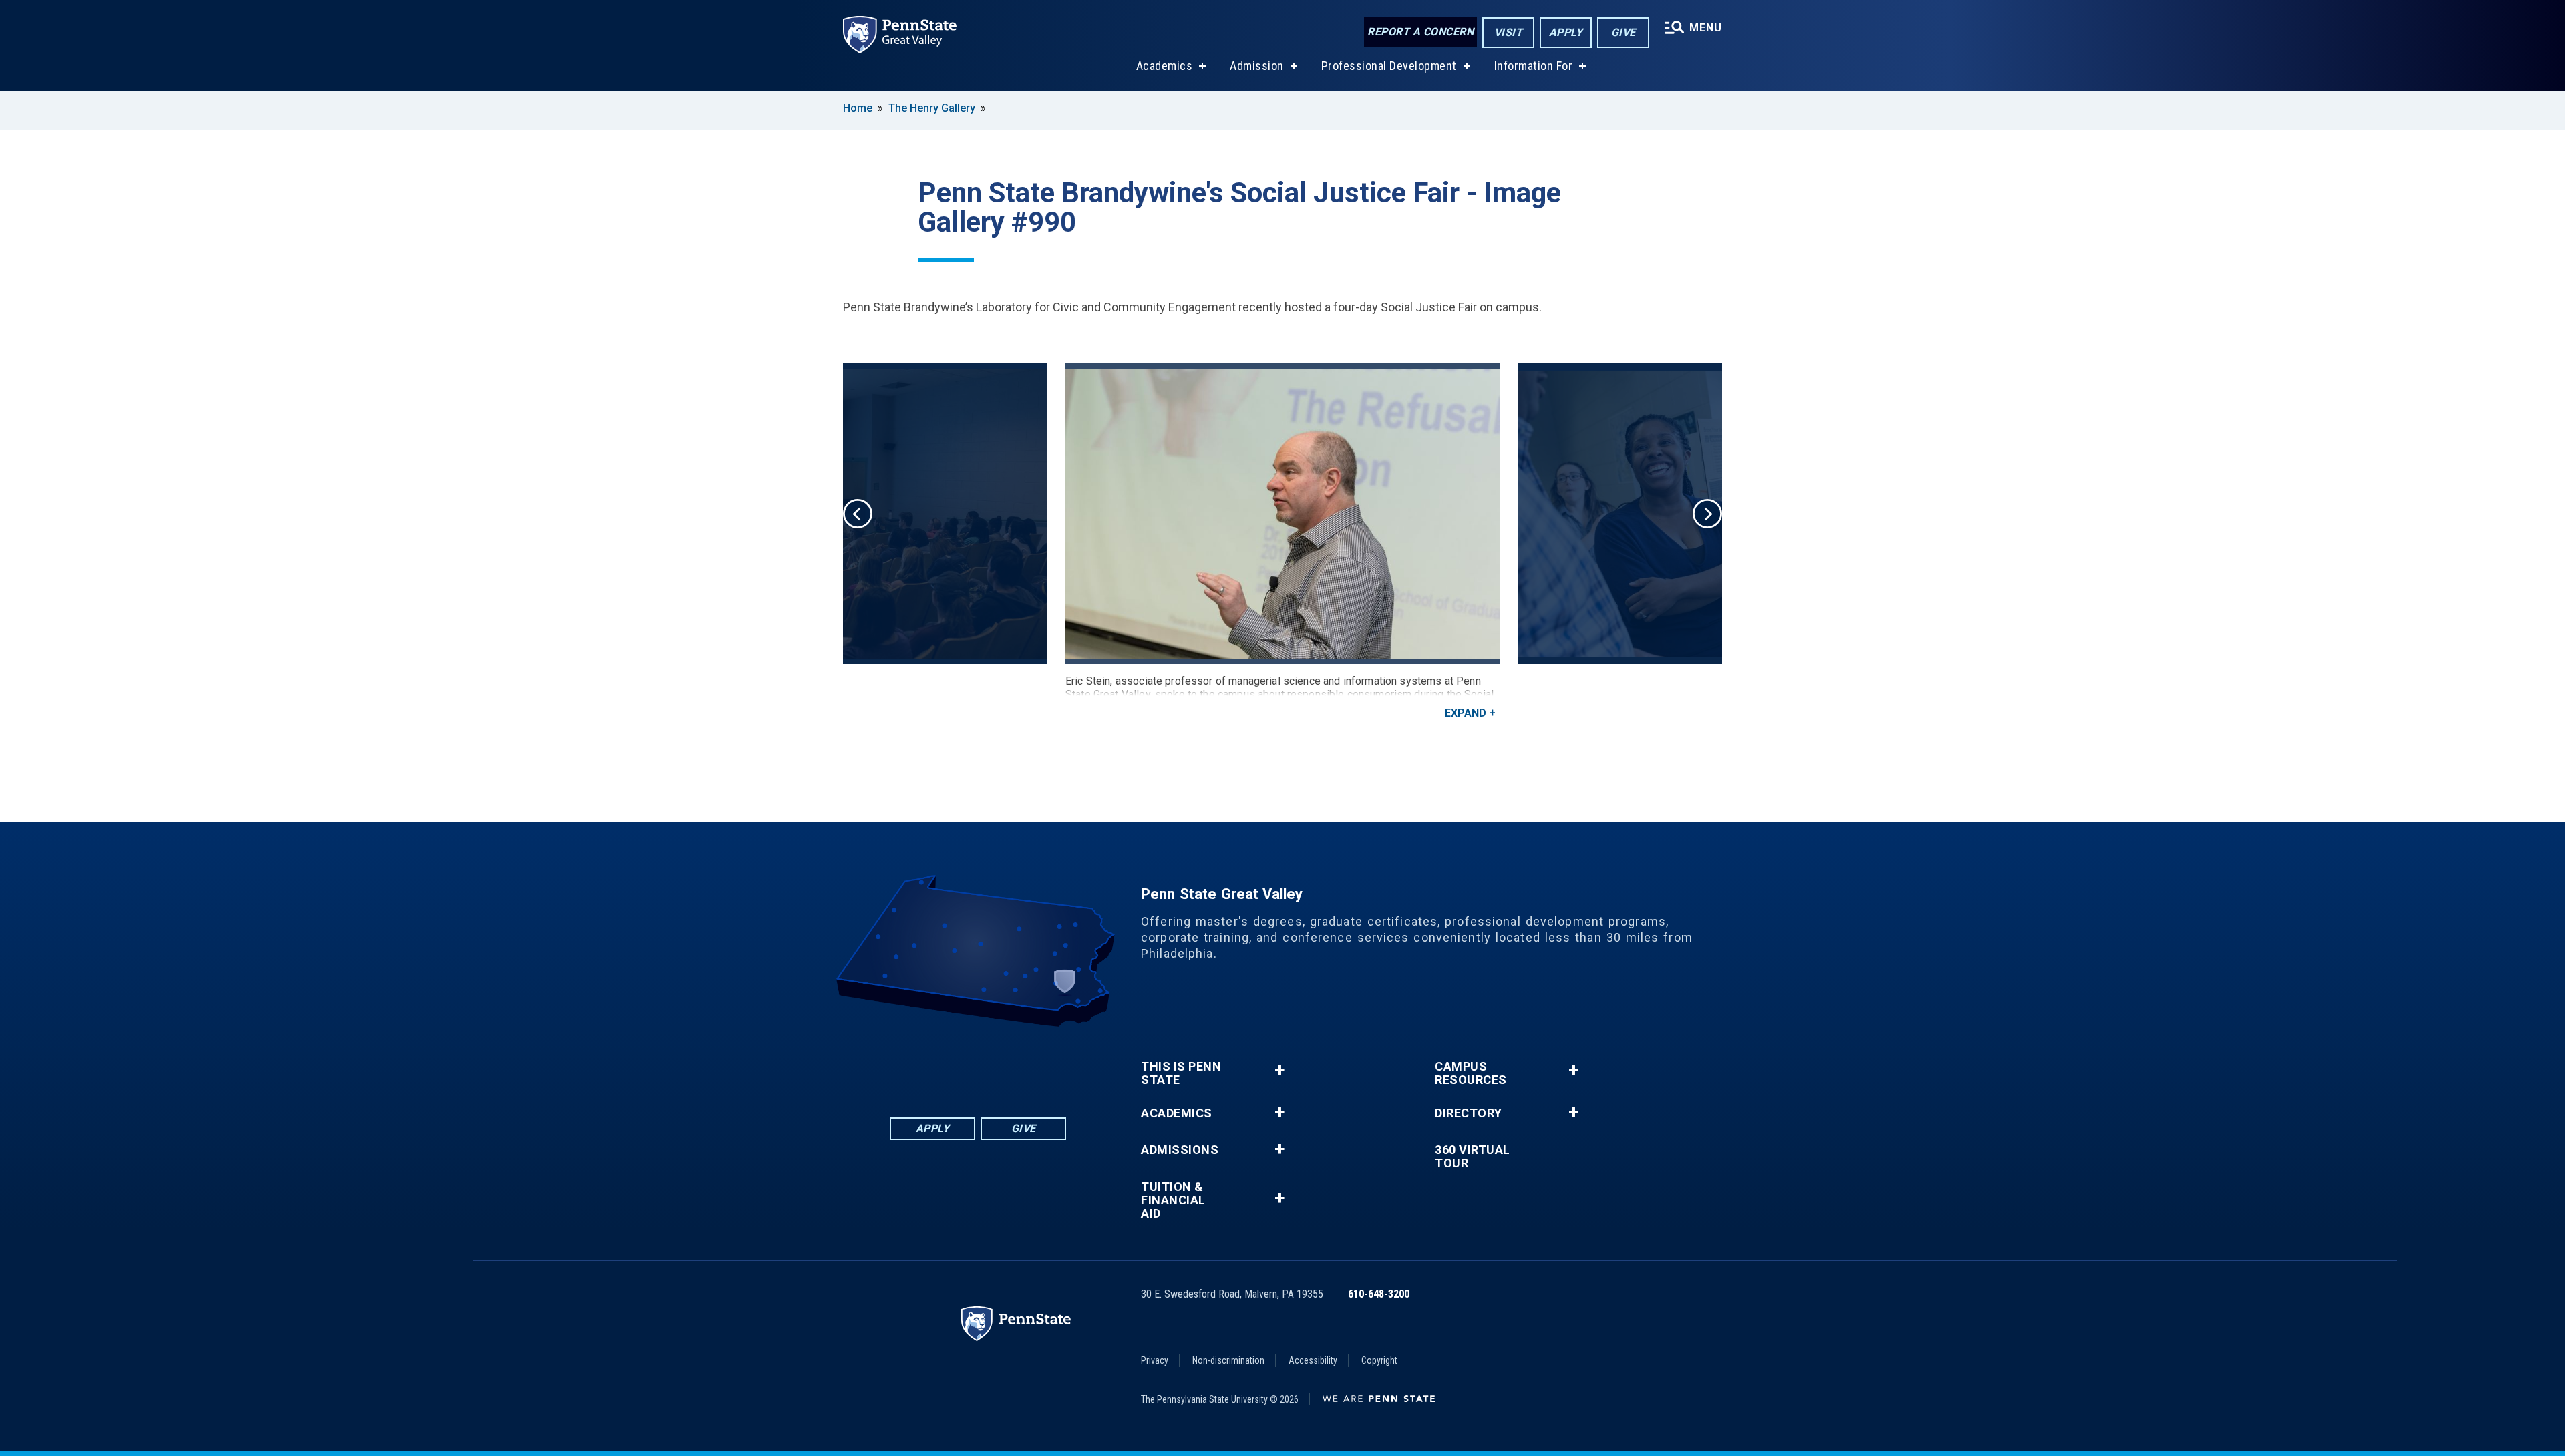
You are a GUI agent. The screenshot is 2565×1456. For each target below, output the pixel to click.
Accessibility (1313, 1360)
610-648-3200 (1379, 1294)
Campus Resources (1471, 1073)
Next (1707, 514)
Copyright (1379, 1360)
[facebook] (926, 1064)
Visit (1509, 32)
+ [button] (1279, 1070)
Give (1623, 32)
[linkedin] (961, 1064)
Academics (1165, 66)
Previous (858, 514)
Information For (1534, 66)
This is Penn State (1181, 1073)
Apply (1566, 32)
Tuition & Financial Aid (1173, 1200)
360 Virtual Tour (1473, 1157)
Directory (1469, 1113)
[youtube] (995, 1064)
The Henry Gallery (932, 108)
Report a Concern (1420, 32)
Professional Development (1389, 66)
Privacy (1155, 1360)
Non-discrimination (1228, 1360)
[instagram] (1030, 1064)
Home (858, 108)
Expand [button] (1466, 713)
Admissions (1180, 1150)
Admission (1257, 66)
